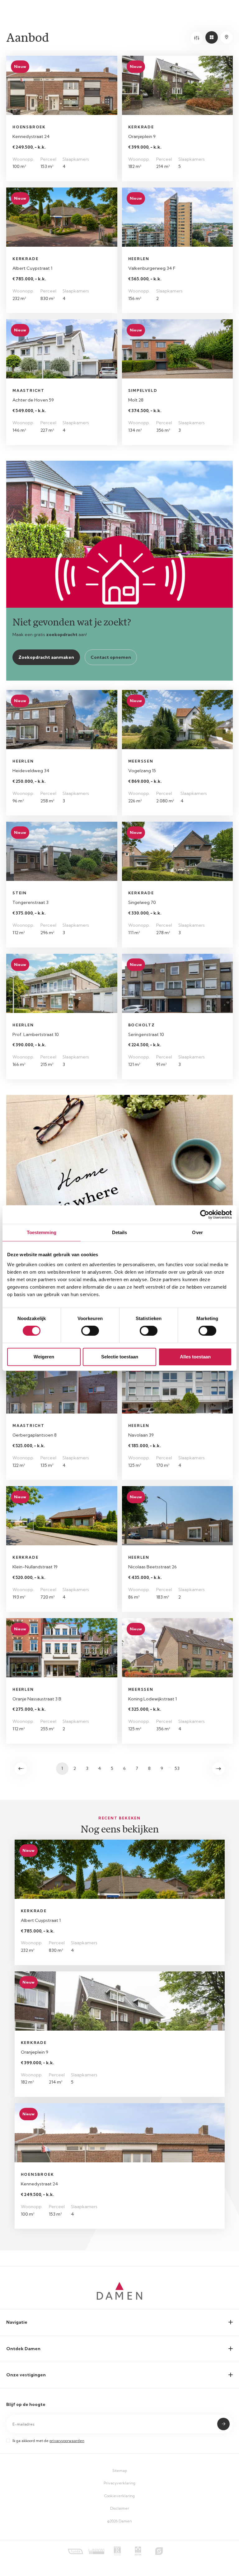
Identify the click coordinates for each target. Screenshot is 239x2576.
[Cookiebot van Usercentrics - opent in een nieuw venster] (205, 1214)
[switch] (90, 1331)
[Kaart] (227, 37)
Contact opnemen (111, 657)
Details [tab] (120, 1232)
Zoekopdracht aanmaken (46, 657)
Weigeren (44, 1357)
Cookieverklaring (119, 2496)
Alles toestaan (195, 1357)
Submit (223, 2424)
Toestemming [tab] (42, 1232)
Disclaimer (120, 2508)
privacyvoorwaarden (67, 2441)
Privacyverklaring (119, 2483)
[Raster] (212, 37)
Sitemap (120, 2471)
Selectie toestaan (120, 1357)
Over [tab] (197, 1232)
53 (177, 1768)
